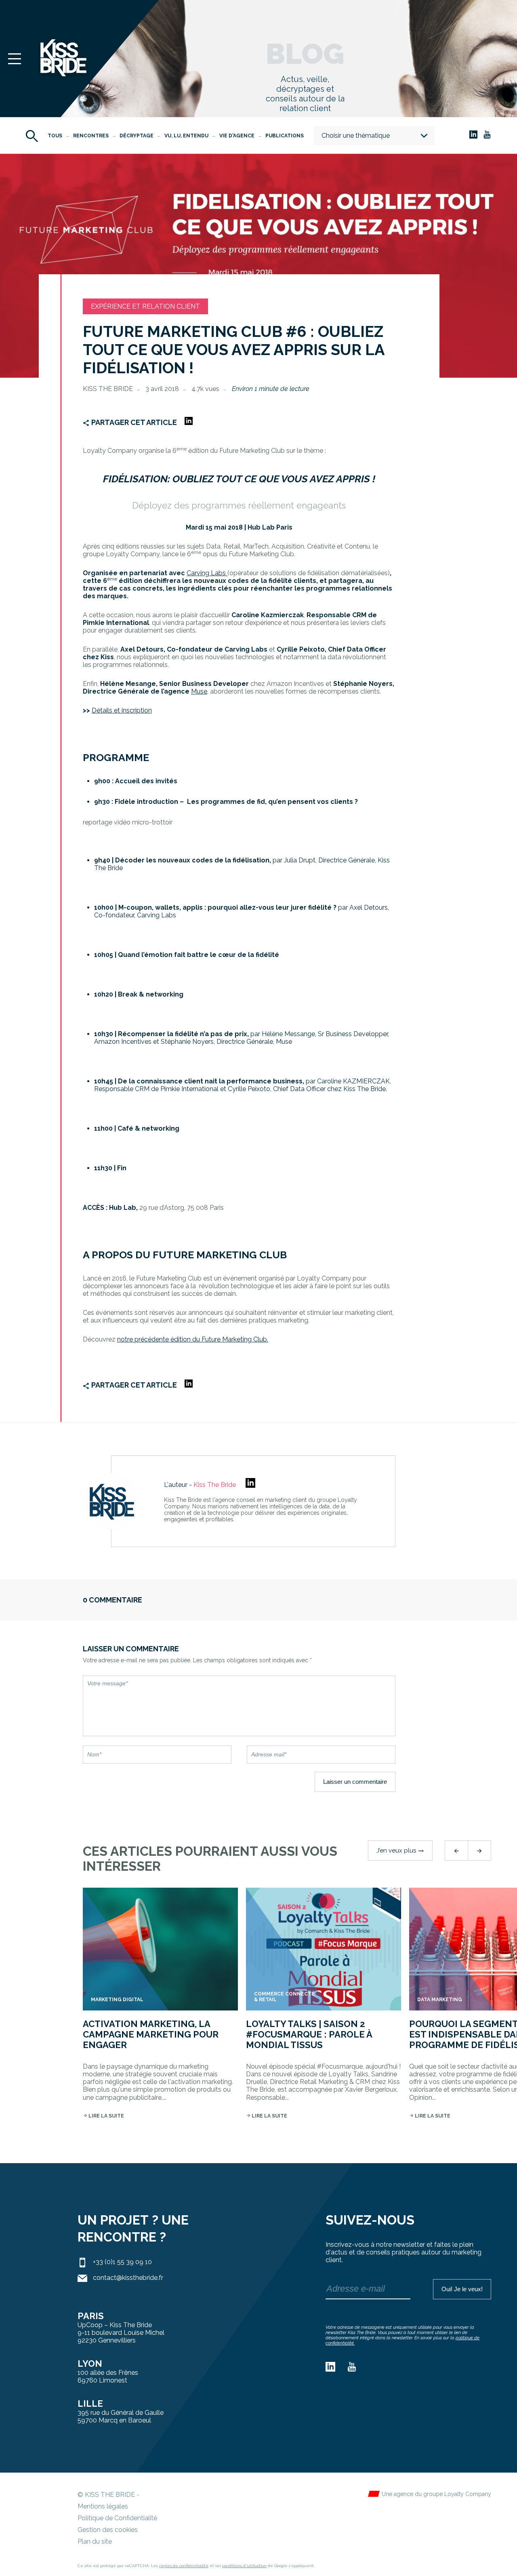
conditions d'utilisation (244, 2566)
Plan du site (95, 2541)
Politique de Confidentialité (117, 2518)
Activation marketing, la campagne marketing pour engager (151, 2035)
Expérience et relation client (145, 306)
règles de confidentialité (184, 2566)
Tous (55, 136)
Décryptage (137, 136)
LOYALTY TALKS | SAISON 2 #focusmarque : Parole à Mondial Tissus (309, 2035)
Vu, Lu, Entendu (186, 136)
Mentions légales (103, 2506)
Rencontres (91, 136)
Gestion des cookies (108, 2530)
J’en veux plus (400, 1851)
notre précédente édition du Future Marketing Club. (193, 1339)
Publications (285, 136)
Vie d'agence (237, 136)
